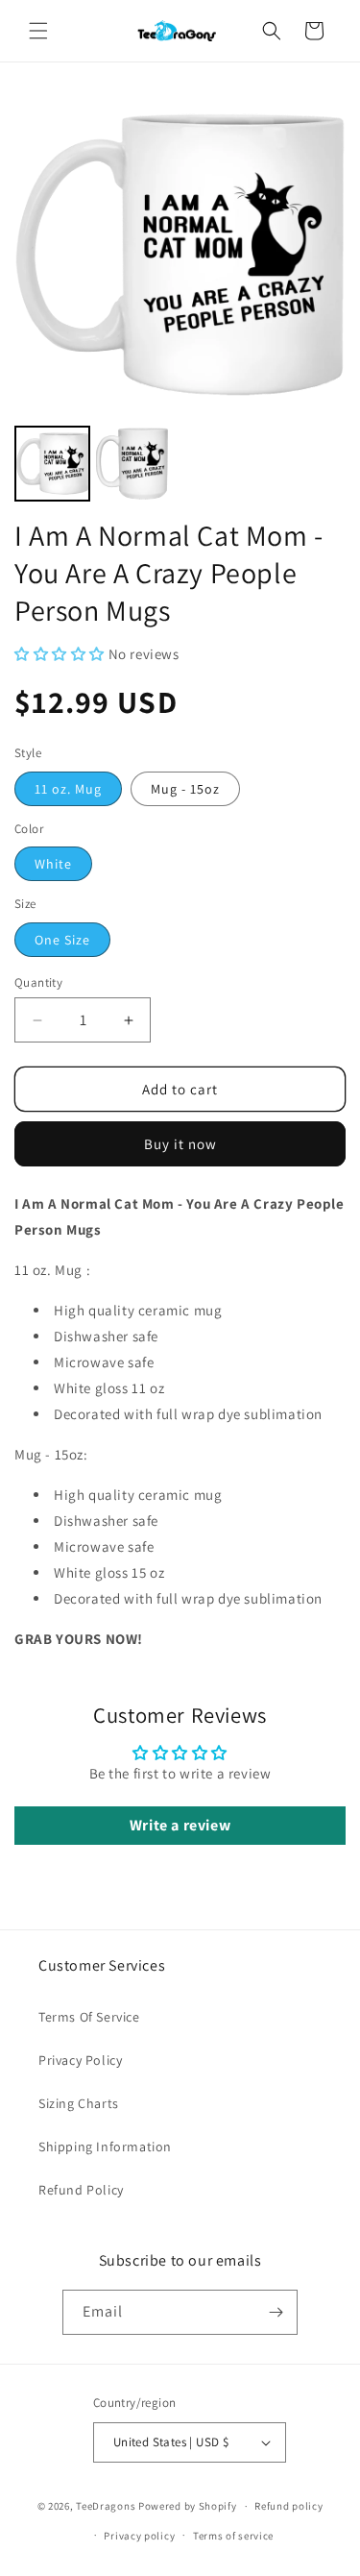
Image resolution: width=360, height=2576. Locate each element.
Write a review (180, 1825)
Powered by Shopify (188, 2506)
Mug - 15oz (185, 789)
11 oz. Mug (68, 789)
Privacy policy (139, 2536)
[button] (38, 31)
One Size (62, 940)
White (53, 864)
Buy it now (180, 1144)
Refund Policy (81, 2190)
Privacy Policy (80, 2060)
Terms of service (233, 2536)
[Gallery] (180, 298)
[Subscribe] (276, 2312)
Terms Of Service (89, 2017)
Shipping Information (105, 2147)
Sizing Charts (79, 2103)
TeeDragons (106, 2506)
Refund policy (288, 2506)
